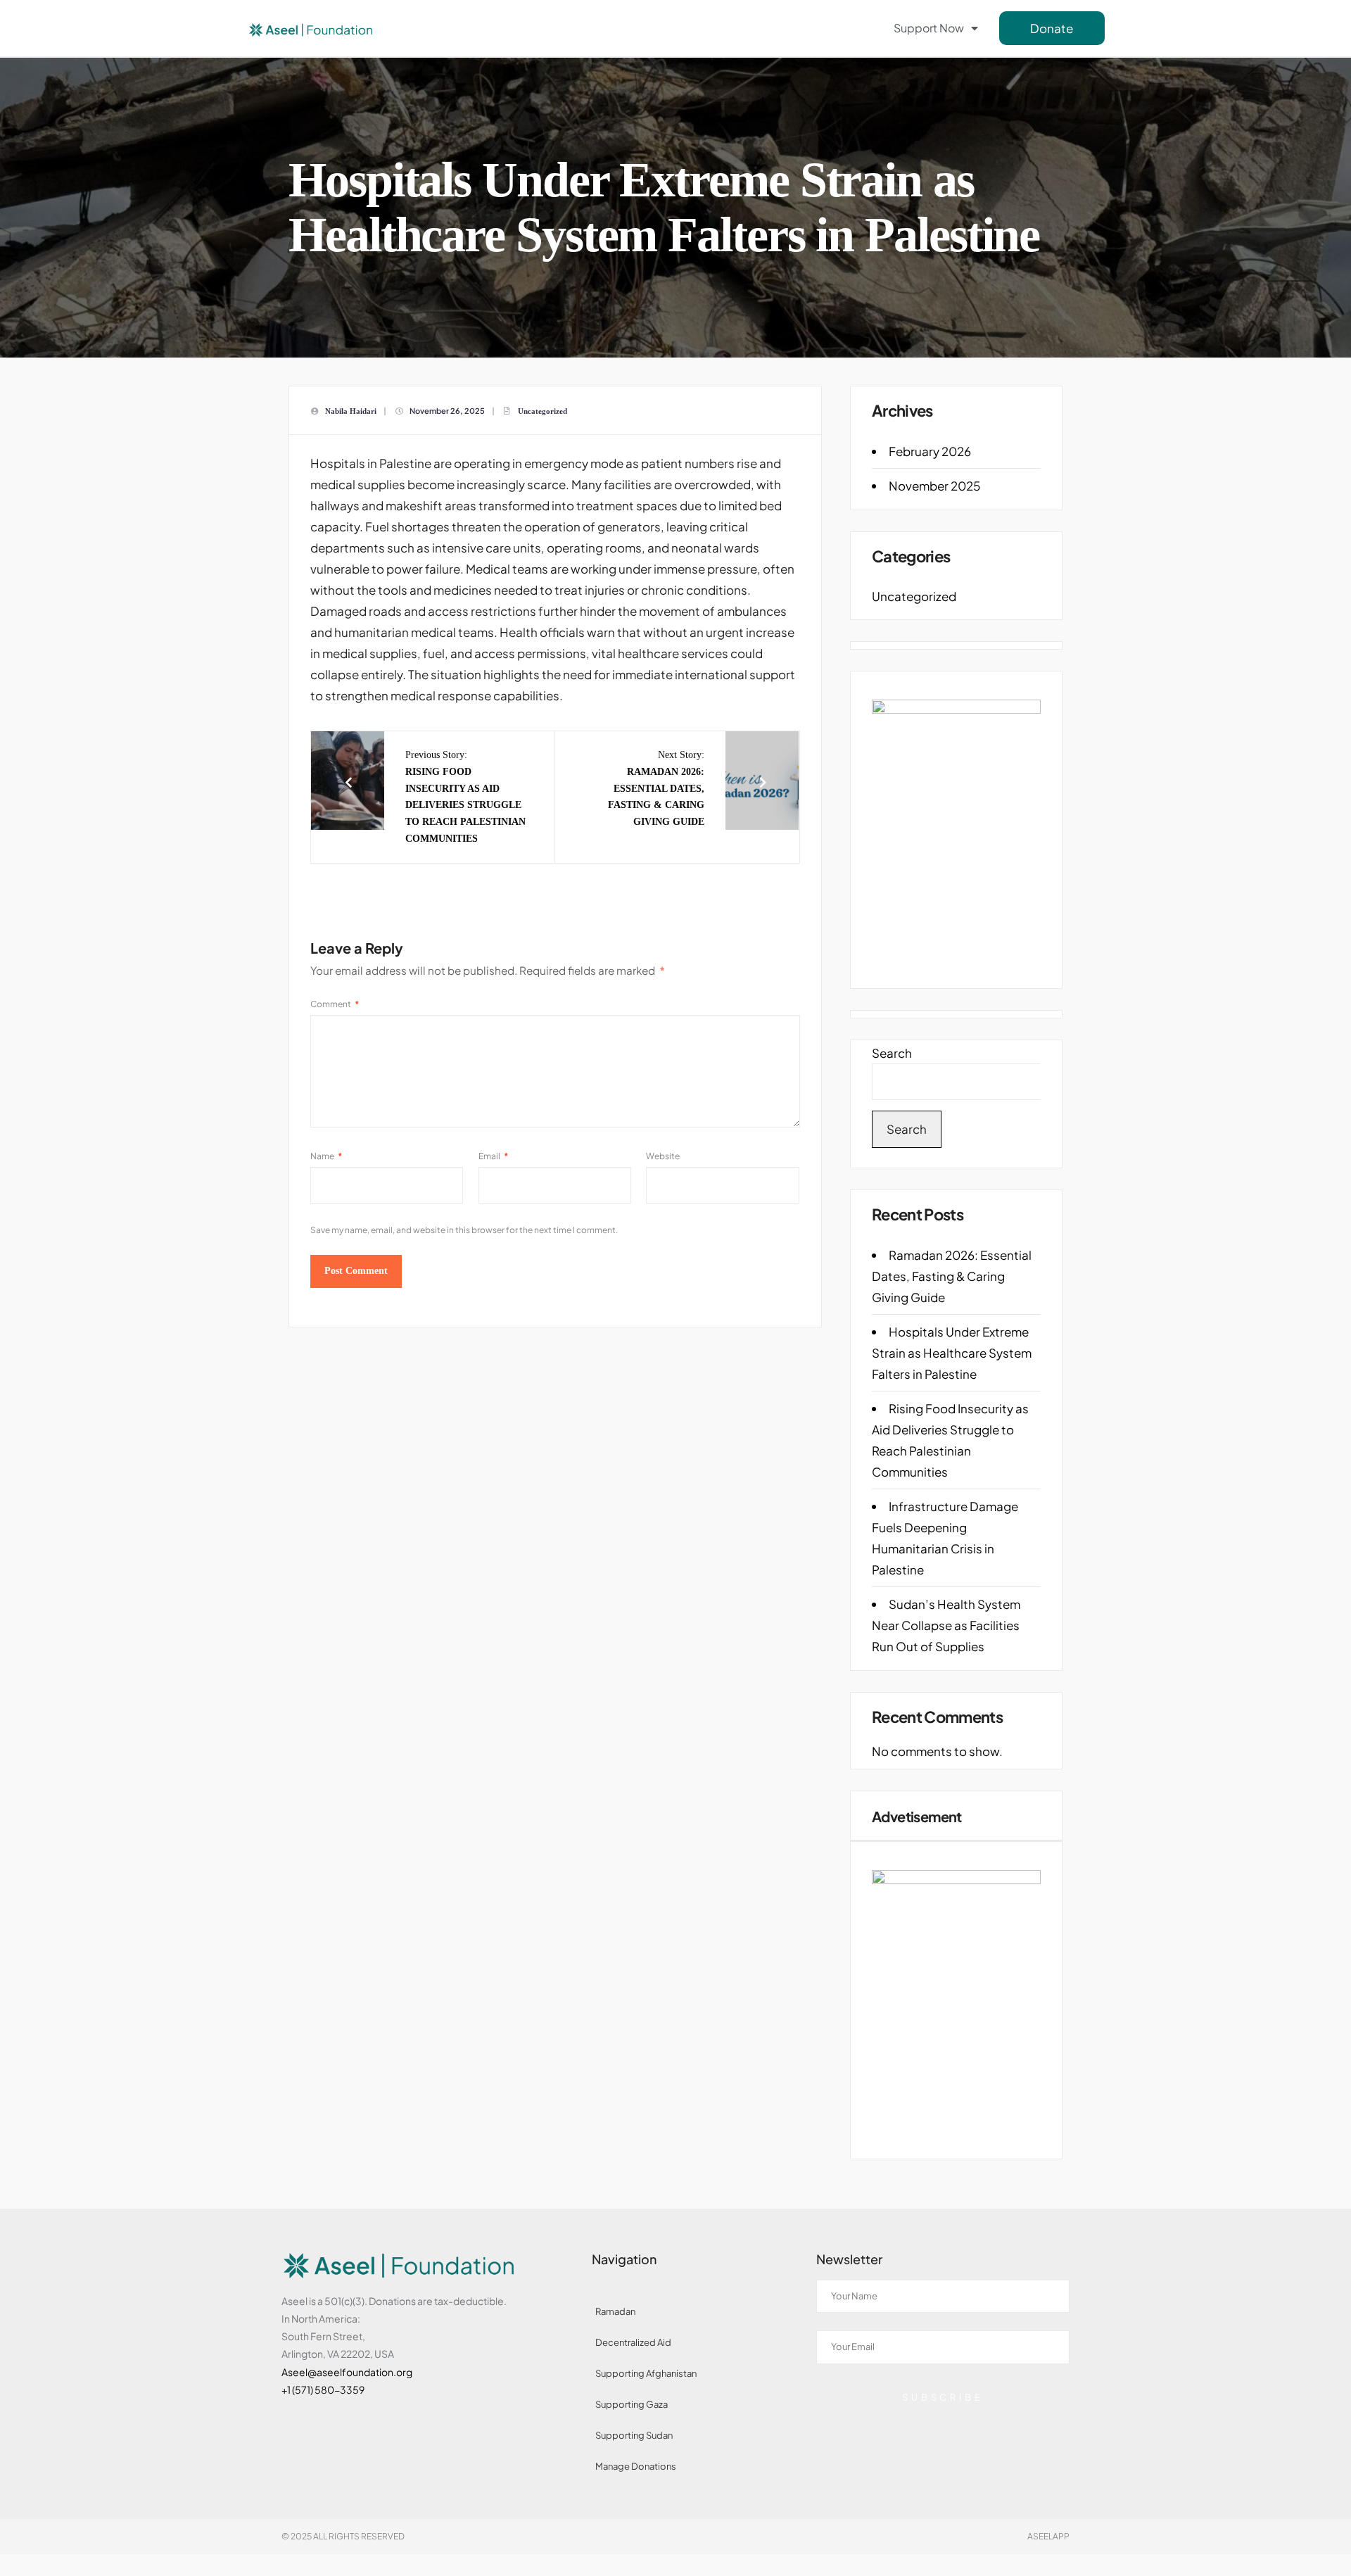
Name (326, 1156)
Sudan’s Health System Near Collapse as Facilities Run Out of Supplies (946, 1625)
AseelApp (1048, 2536)
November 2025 (934, 486)
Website (663, 1156)
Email (493, 1156)
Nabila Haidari (351, 411)
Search (892, 1053)
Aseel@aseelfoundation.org (347, 2372)
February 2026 (930, 451)
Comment (335, 1004)
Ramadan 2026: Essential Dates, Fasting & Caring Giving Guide (952, 1276)
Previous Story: (465, 797)
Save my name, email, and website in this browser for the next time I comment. (464, 1230)
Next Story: (656, 788)
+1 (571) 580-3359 (323, 2389)
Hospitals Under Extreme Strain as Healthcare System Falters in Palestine (952, 1353)
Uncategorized (543, 411)
